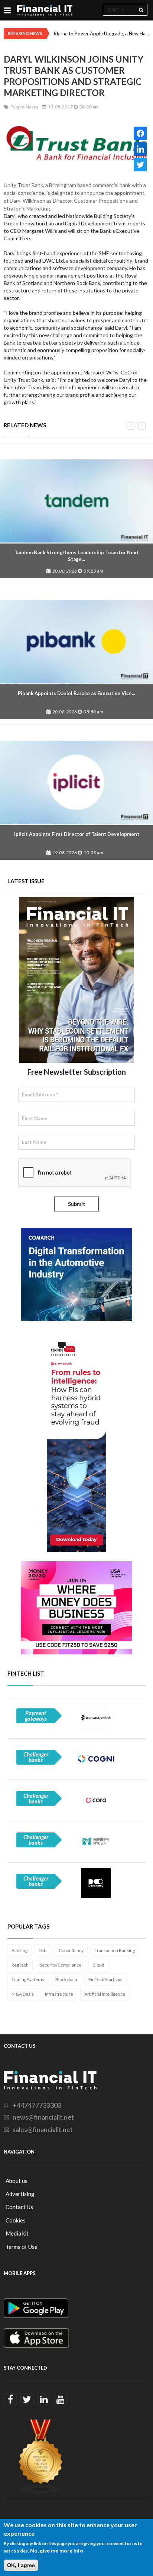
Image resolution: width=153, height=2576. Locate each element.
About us (17, 2181)
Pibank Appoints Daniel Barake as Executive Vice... (76, 693)
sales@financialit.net (43, 2129)
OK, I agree (21, 2565)
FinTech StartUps (105, 1979)
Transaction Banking (115, 1950)
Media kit (17, 2233)
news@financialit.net (43, 2117)
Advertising (20, 2194)
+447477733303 (37, 2105)
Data (43, 1950)
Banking (19, 1950)
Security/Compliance (61, 1965)
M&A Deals (23, 1994)
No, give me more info (57, 2550)
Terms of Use (22, 2247)
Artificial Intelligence (105, 1994)
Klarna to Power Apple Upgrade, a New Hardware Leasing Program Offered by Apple (102, 34)
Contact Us (19, 2207)
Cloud (98, 1965)
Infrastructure (59, 1994)
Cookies (16, 2220)
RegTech (20, 1965)
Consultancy (71, 1950)
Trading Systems (28, 1979)
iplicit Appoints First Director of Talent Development (77, 834)
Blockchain (66, 1979)
